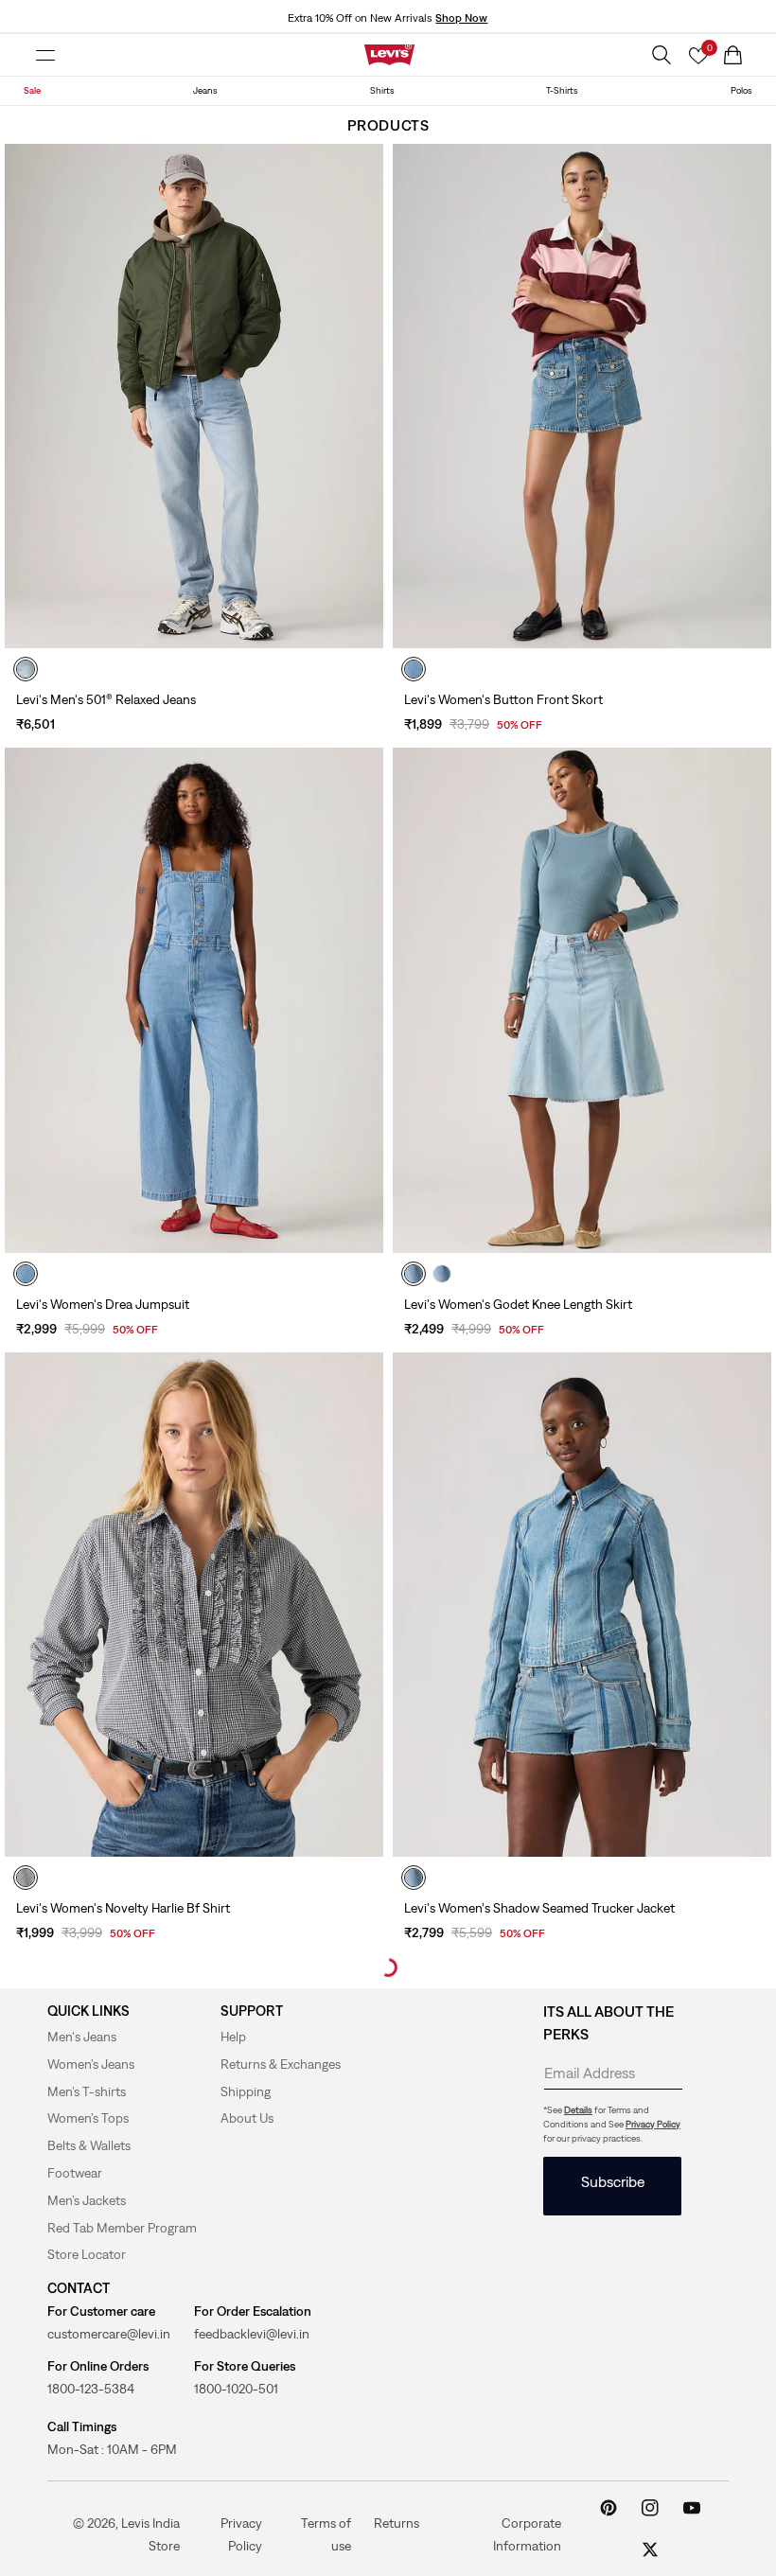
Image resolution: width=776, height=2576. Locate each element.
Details (578, 2110)
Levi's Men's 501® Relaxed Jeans (106, 699)
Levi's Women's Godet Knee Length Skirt (518, 1304)
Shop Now (461, 18)
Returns (397, 2522)
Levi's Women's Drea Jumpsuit (103, 1304)
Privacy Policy (653, 2124)
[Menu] (45, 55)
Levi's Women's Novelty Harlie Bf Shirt (123, 1908)
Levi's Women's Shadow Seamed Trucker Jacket (539, 1908)
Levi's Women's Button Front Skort (503, 699)
